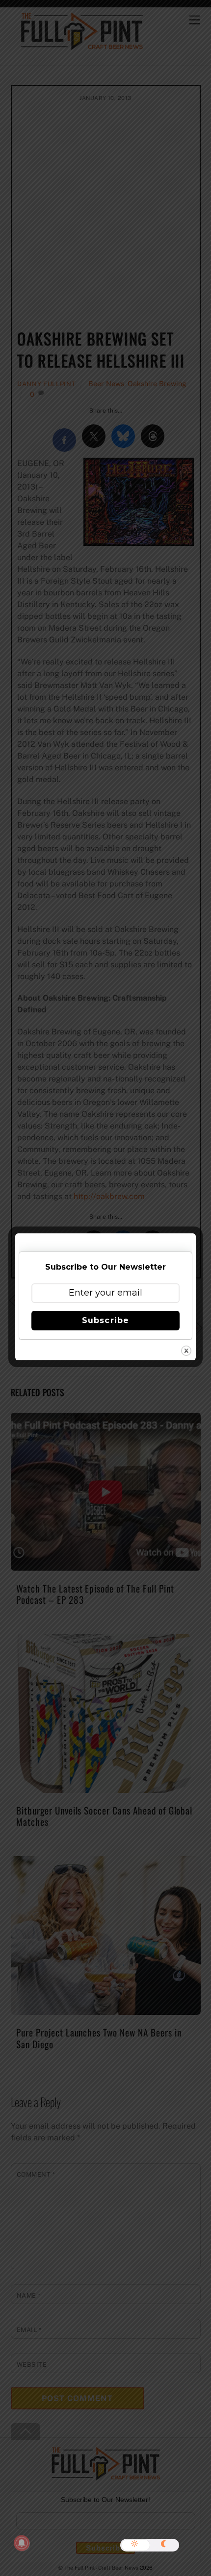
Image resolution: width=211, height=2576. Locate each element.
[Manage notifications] (22, 2543)
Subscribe (105, 1320)
